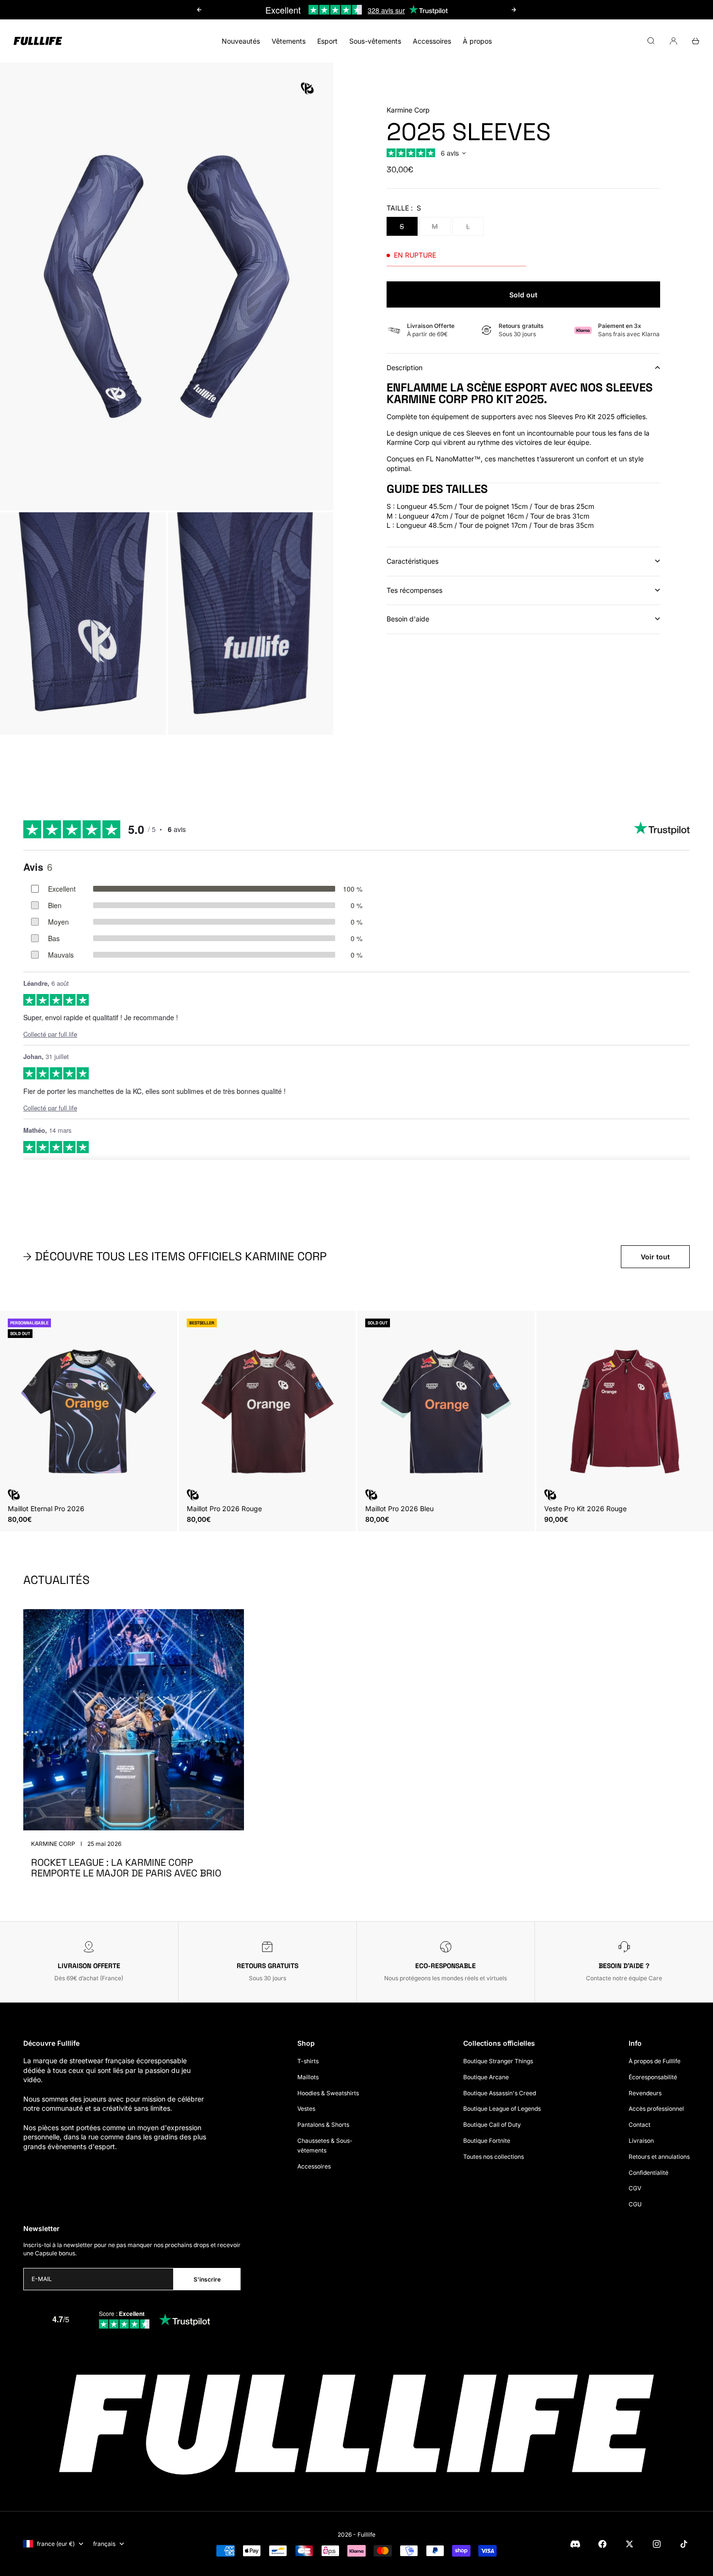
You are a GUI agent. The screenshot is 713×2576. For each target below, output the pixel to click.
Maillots (308, 2077)
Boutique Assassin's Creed (500, 2093)
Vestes (306, 2109)
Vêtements (289, 41)
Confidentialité (648, 2173)
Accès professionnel (656, 2109)
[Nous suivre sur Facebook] (602, 2544)
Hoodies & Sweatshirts (328, 2093)
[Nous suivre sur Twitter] (630, 2544)
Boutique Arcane (486, 2077)
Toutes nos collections (494, 2157)
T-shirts (308, 2061)
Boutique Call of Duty (492, 2125)
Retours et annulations (659, 2157)
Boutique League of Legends (502, 2109)
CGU (635, 2204)
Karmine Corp (408, 110)
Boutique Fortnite (487, 2141)
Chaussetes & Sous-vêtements (325, 2145)
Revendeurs (645, 2093)
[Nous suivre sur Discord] (575, 2544)
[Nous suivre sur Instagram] (657, 2544)
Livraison (641, 2141)
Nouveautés (241, 41)
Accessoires (432, 41)
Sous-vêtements (375, 41)
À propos (477, 41)
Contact (640, 2125)
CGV (635, 2188)
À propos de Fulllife (655, 2061)
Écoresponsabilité (653, 2077)
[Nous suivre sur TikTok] (684, 2544)
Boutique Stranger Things (498, 2061)
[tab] (176, 1256)
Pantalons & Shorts (323, 2125)
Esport (327, 41)
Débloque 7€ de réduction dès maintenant (356, 10)
